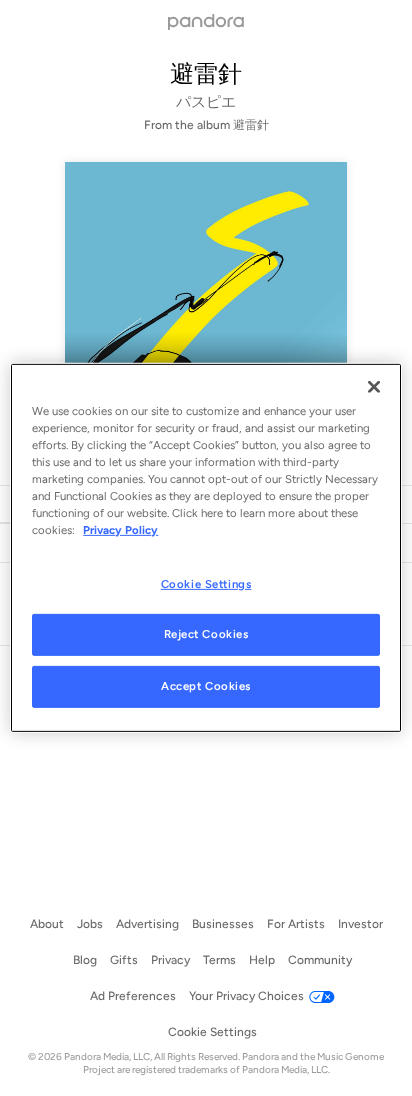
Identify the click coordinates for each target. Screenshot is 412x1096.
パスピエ (206, 102)
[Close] (374, 387)
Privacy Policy (120, 530)
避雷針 (206, 73)
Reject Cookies (206, 634)
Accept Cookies (206, 686)
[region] (205, 548)
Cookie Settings (206, 583)
